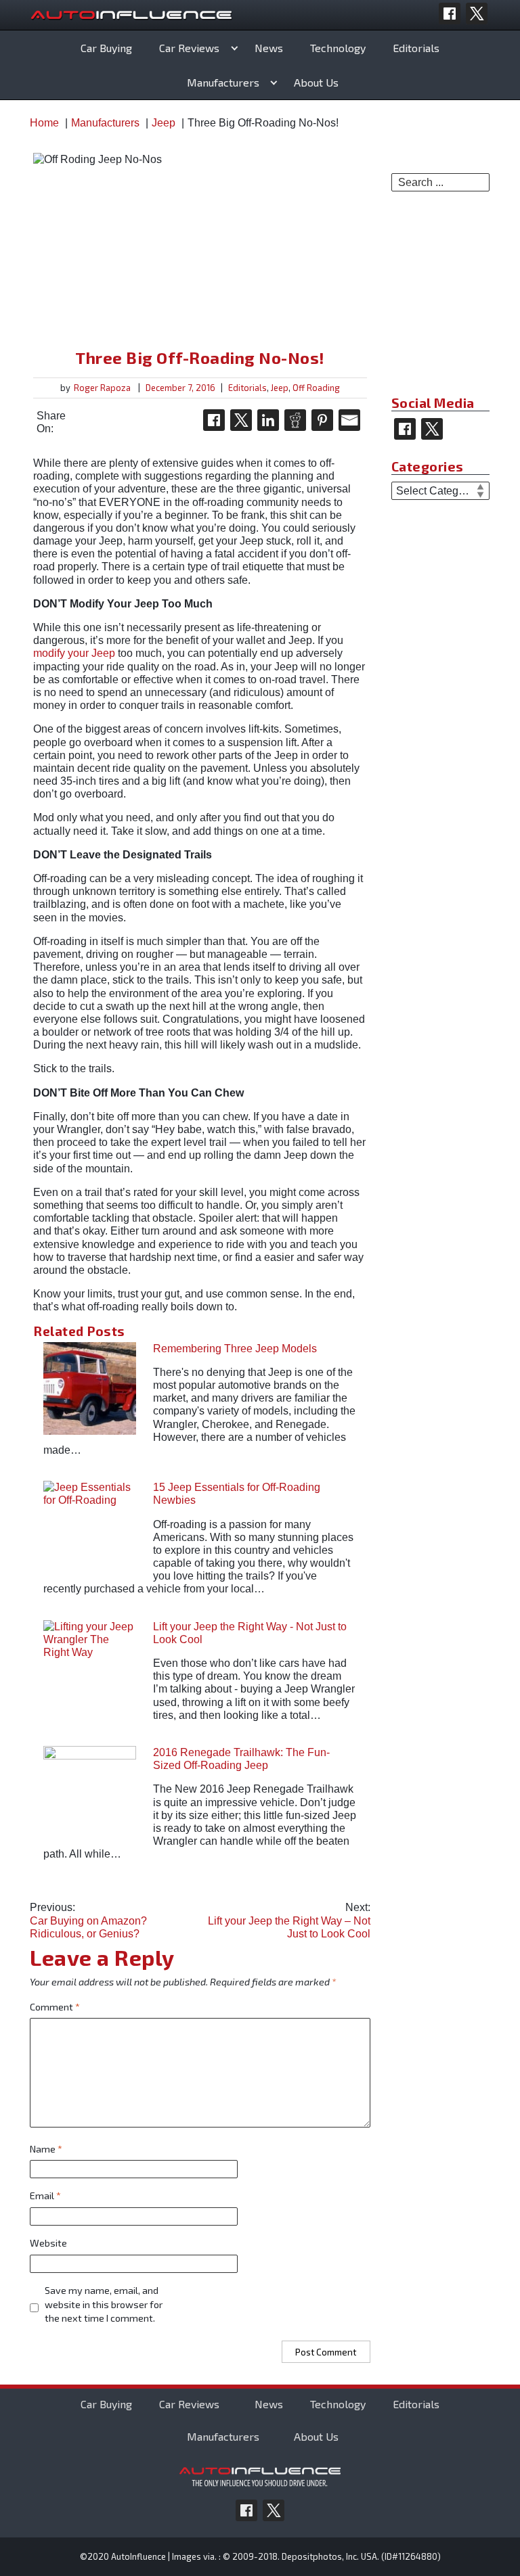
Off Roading (316, 388)
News (269, 48)
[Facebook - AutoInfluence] (450, 14)
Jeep (280, 388)
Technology (338, 48)
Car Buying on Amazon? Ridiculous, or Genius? (88, 1920)
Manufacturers (223, 82)
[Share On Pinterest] (322, 420)
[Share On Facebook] (214, 420)
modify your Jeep (74, 653)
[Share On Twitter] (241, 420)
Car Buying (106, 48)
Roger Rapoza (102, 388)
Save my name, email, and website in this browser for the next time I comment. (104, 2304)
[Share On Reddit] (295, 420)
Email (45, 2195)
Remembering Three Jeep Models (235, 1349)
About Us (316, 82)
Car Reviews (189, 48)
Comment (55, 2007)
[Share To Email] (349, 420)
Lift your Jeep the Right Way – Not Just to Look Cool (289, 1920)
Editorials (416, 48)
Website (48, 2243)
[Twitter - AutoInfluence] (477, 14)
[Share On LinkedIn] (268, 420)
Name (46, 2149)
